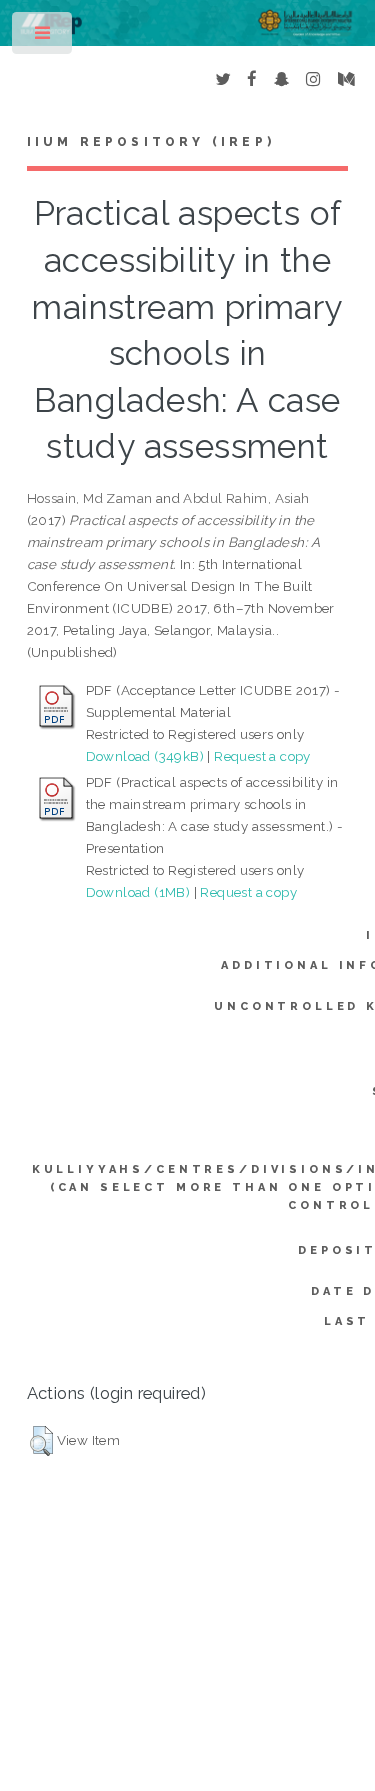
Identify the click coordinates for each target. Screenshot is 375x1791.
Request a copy (262, 756)
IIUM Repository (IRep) (151, 142)
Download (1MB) (138, 892)
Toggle (43, 37)
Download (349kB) (145, 756)
